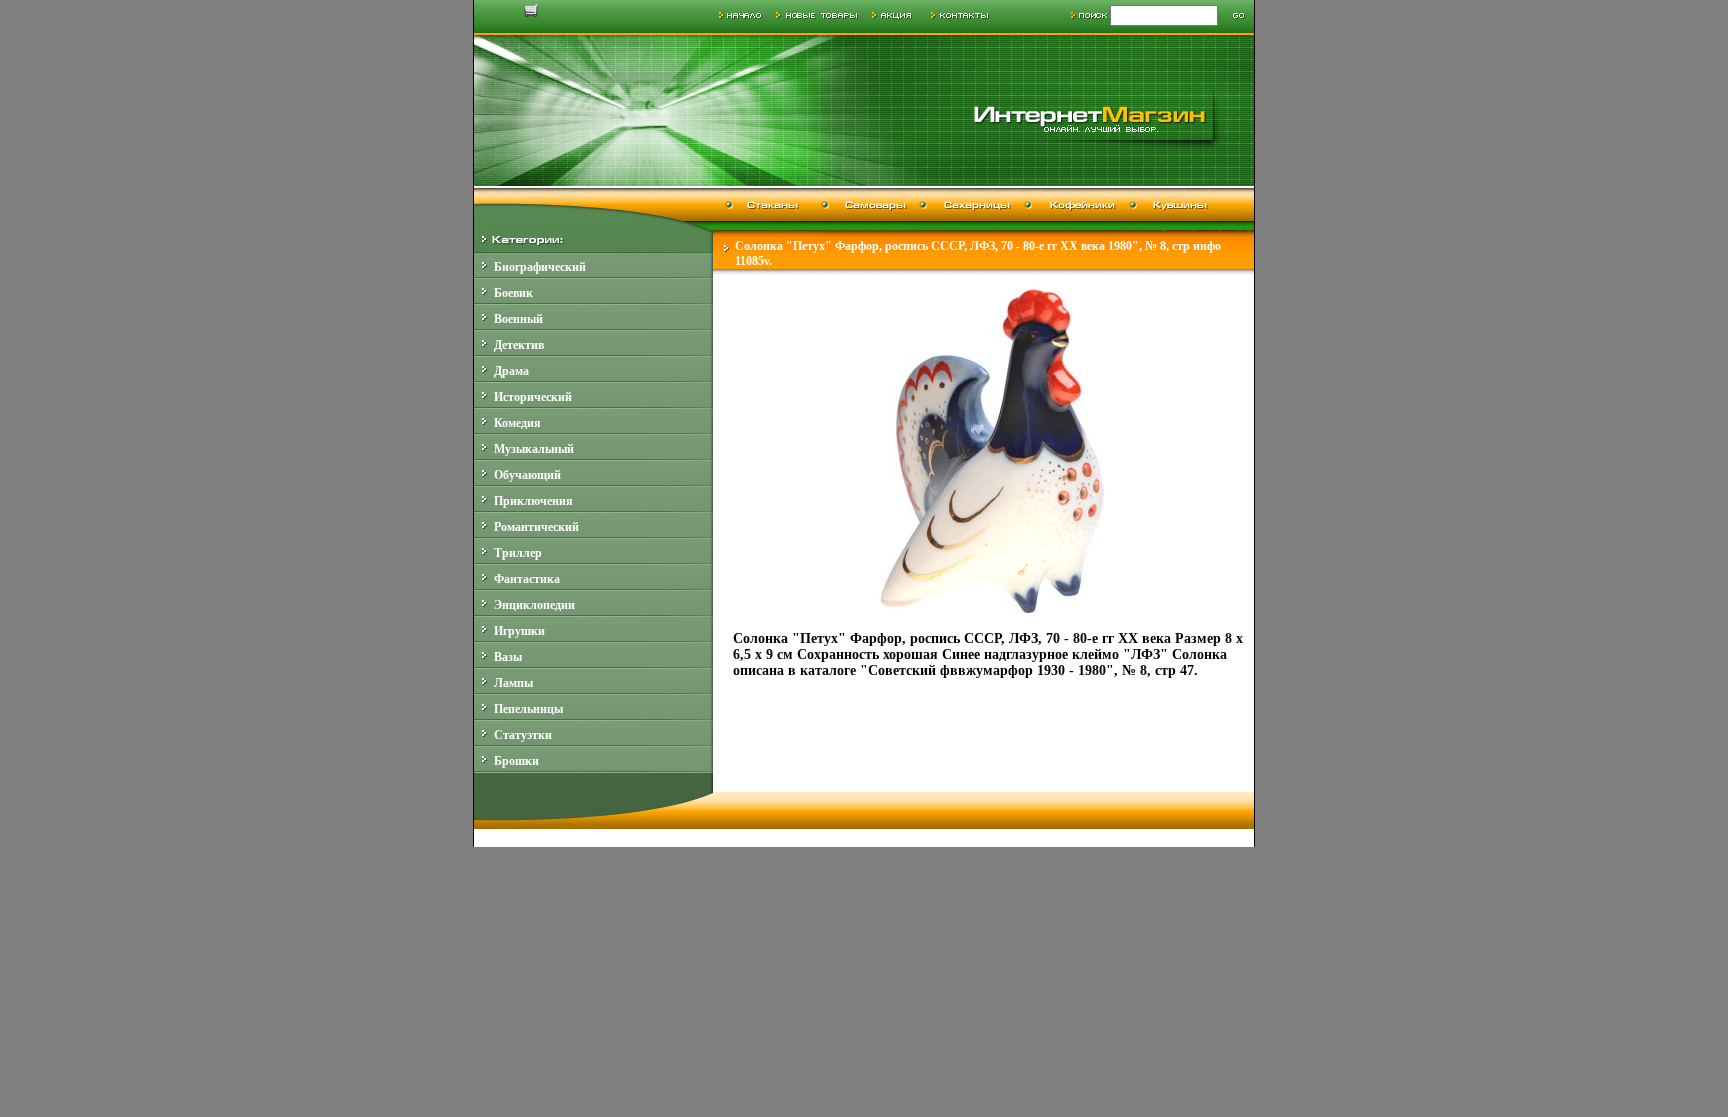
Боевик (513, 293)
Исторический (533, 397)
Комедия (517, 423)
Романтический (536, 527)
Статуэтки (523, 735)
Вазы (508, 657)
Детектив (519, 345)
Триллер (518, 553)
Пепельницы (528, 709)
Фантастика (527, 579)
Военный (518, 319)
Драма (511, 371)
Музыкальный (534, 449)
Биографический (540, 267)
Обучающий (527, 475)
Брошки (516, 761)
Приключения (533, 501)
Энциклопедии (534, 605)
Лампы (513, 683)
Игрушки (519, 631)
